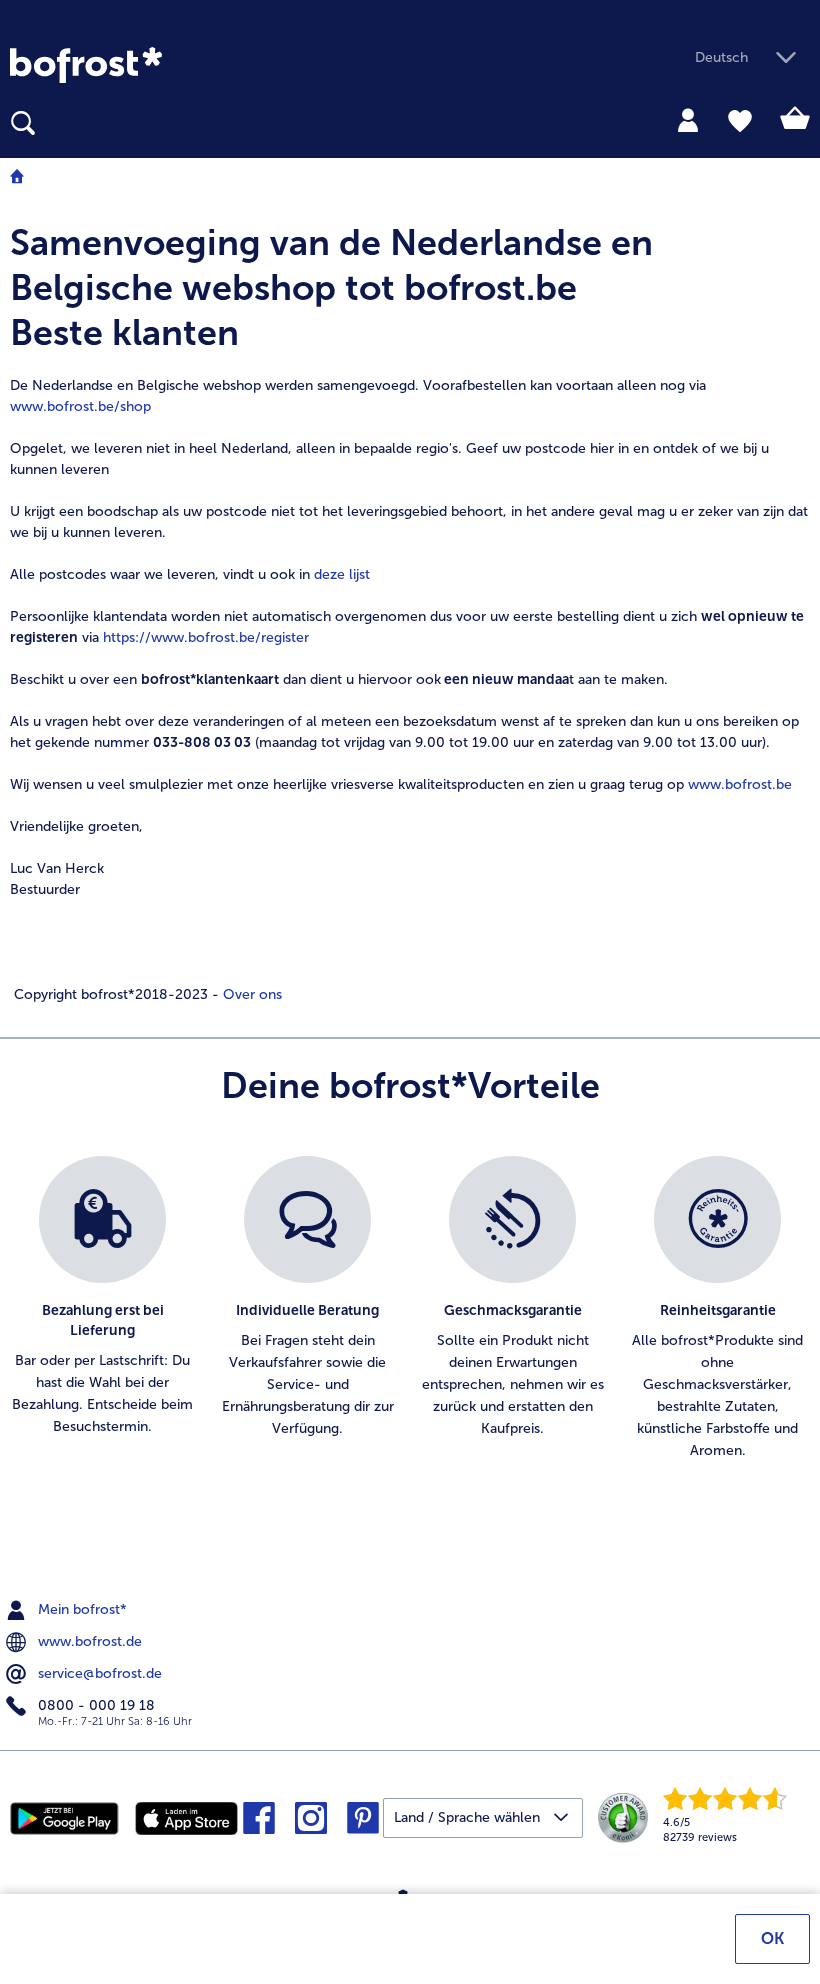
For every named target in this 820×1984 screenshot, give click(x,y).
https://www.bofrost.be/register (206, 637)
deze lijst (342, 574)
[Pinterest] (363, 1824)
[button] (752, 58)
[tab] (688, 119)
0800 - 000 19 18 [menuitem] (94, 1705)
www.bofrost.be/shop (80, 406)
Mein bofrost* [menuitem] (80, 1609)
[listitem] (102, 1320)
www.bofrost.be (740, 784)
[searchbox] (23, 123)
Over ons (250, 994)
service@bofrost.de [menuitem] (98, 1673)
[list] (410, 1330)
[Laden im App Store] (186, 1817)
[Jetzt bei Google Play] (65, 1817)
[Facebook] (259, 1824)
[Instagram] (311, 1824)
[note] (410, 612)
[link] (86, 65)
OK (772, 1938)
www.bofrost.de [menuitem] (88, 1641)
